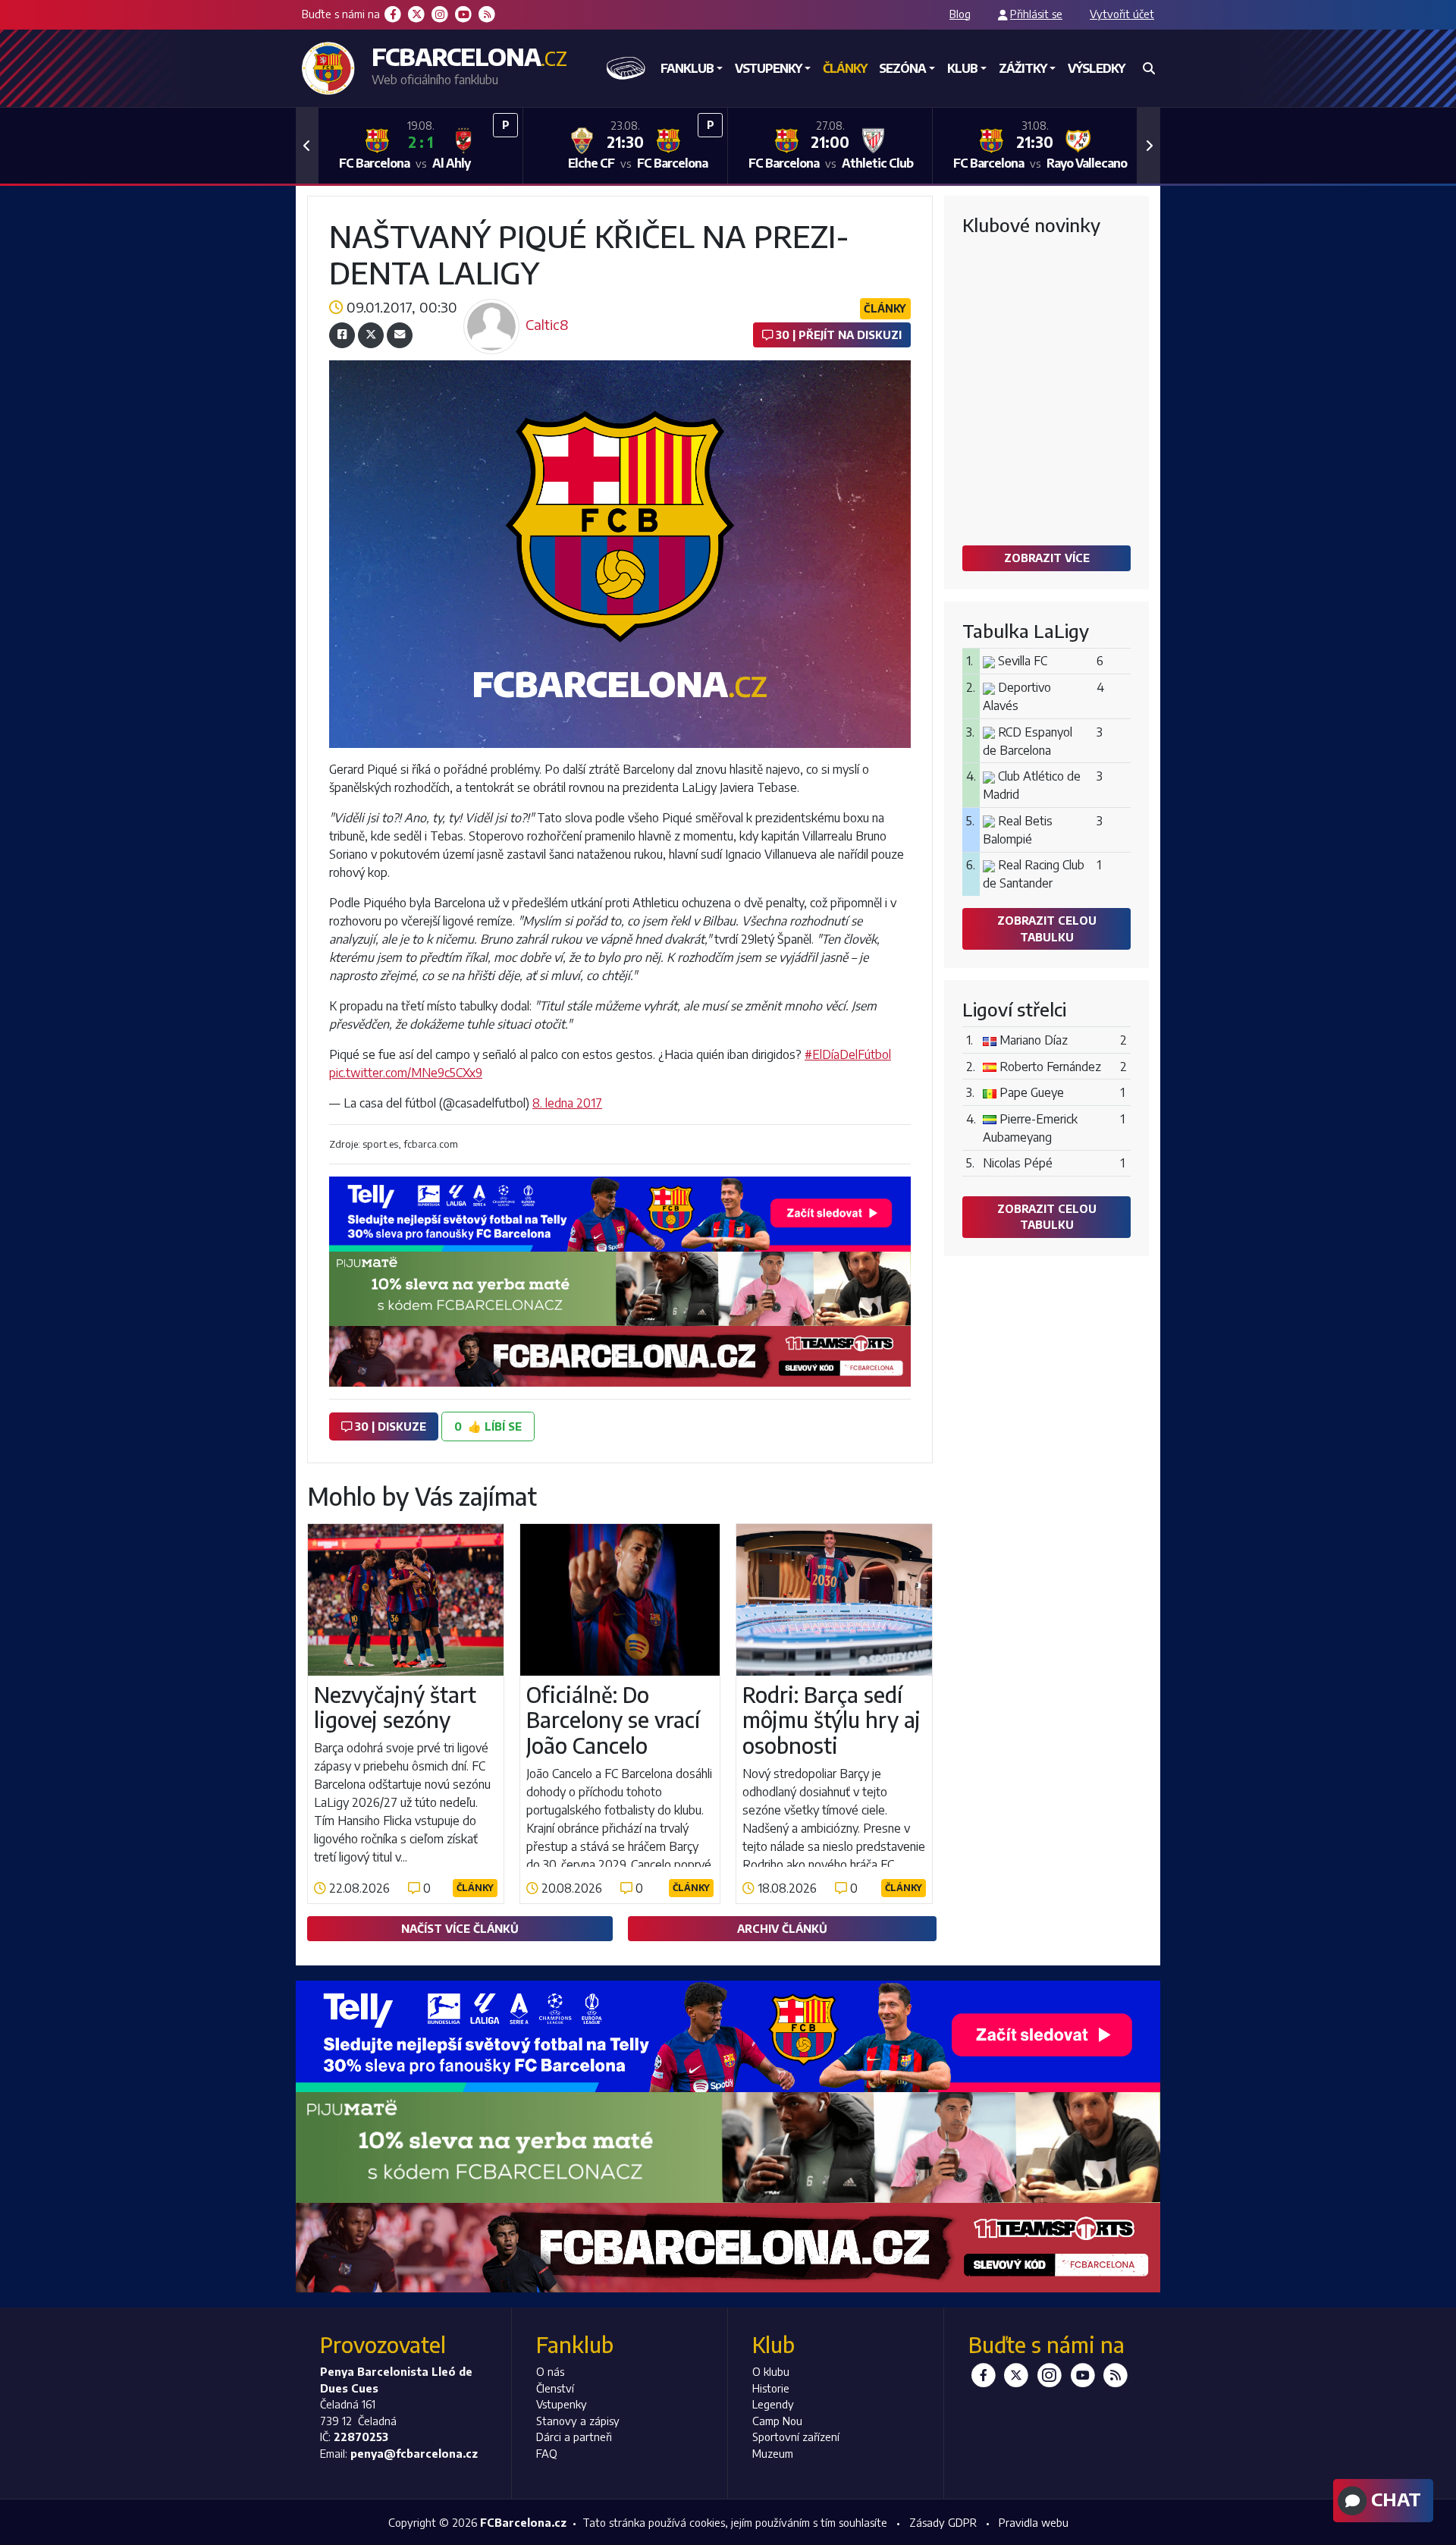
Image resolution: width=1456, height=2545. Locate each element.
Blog (960, 14)
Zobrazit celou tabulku (1047, 928)
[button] (307, 146)
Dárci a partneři (574, 2437)
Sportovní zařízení (796, 2437)
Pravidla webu (1034, 2522)
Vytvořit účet (1122, 14)
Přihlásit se (1036, 14)
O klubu (771, 2371)
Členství (555, 2388)
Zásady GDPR (943, 2522)
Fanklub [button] (687, 68)
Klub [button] (962, 68)
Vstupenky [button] (768, 68)
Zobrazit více (1047, 558)
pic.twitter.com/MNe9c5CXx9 (406, 1073)
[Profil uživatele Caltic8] (491, 303)
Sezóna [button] (902, 68)
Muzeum (773, 2453)
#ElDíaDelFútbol (848, 1054)
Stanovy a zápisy (578, 2421)
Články (845, 68)
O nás (550, 2371)
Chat (1394, 2499)
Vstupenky (562, 2404)
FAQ (547, 2453)
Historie (771, 2388)
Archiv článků (782, 1928)
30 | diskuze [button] (389, 1426)
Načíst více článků (460, 1928)
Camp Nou (777, 2421)
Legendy (773, 2404)
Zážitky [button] (1023, 68)
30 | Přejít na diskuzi (837, 335)
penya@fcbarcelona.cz (414, 2453)
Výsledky (1096, 68)
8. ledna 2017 (567, 1103)
